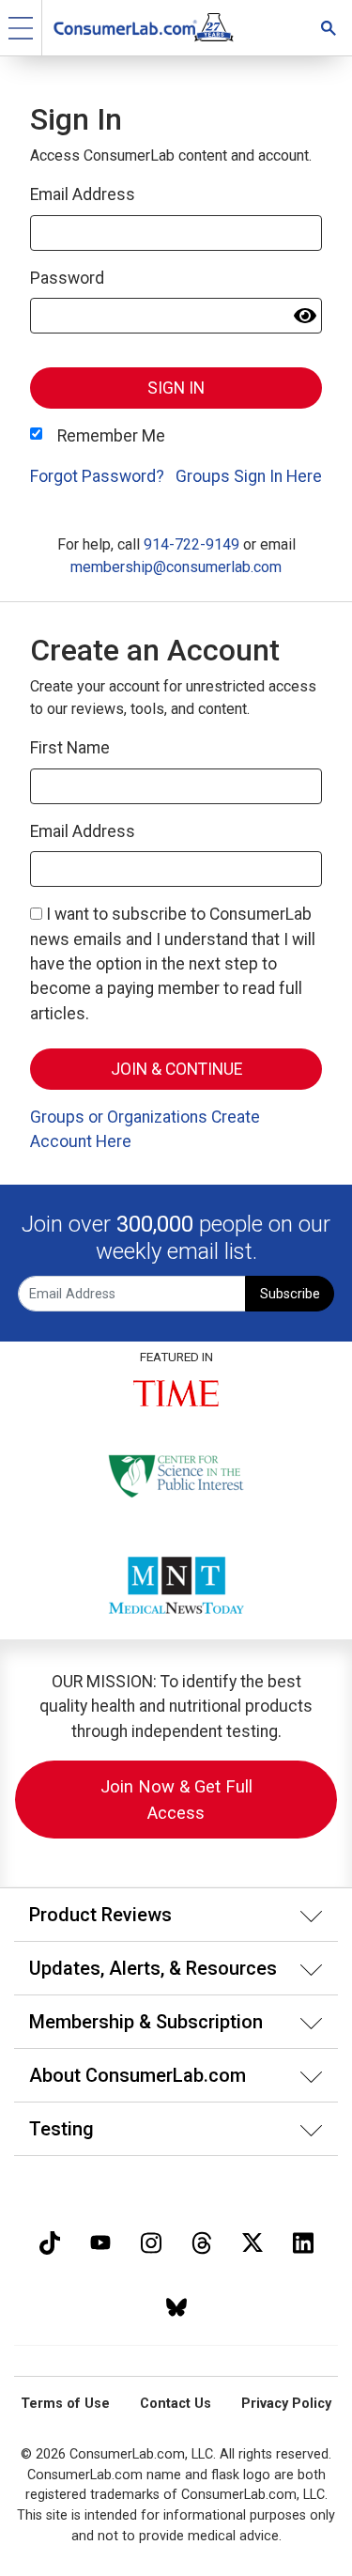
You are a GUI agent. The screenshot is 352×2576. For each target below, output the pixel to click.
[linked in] (303, 2241)
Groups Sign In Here (249, 476)
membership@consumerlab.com (176, 567)
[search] (329, 28)
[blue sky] (176, 2305)
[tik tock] (50, 2241)
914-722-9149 (191, 544)
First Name (70, 748)
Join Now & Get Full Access (176, 1800)
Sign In (176, 388)
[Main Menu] (21, 28)
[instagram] (151, 2241)
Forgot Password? (97, 476)
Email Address (83, 194)
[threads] (202, 2241)
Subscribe (290, 1294)
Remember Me (111, 436)
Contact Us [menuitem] (176, 2404)
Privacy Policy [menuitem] (286, 2404)
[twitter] (253, 2241)
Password (67, 278)
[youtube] (100, 2241)
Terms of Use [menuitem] (65, 2404)
